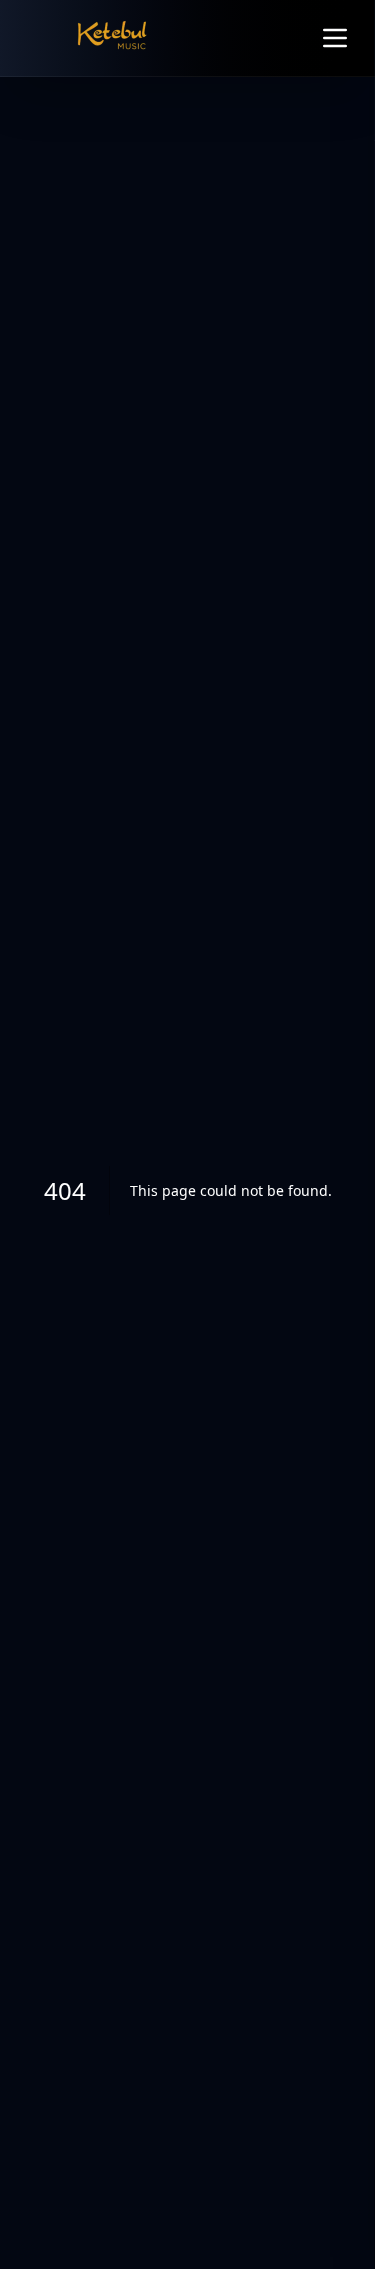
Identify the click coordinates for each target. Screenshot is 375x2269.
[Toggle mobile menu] (335, 38)
